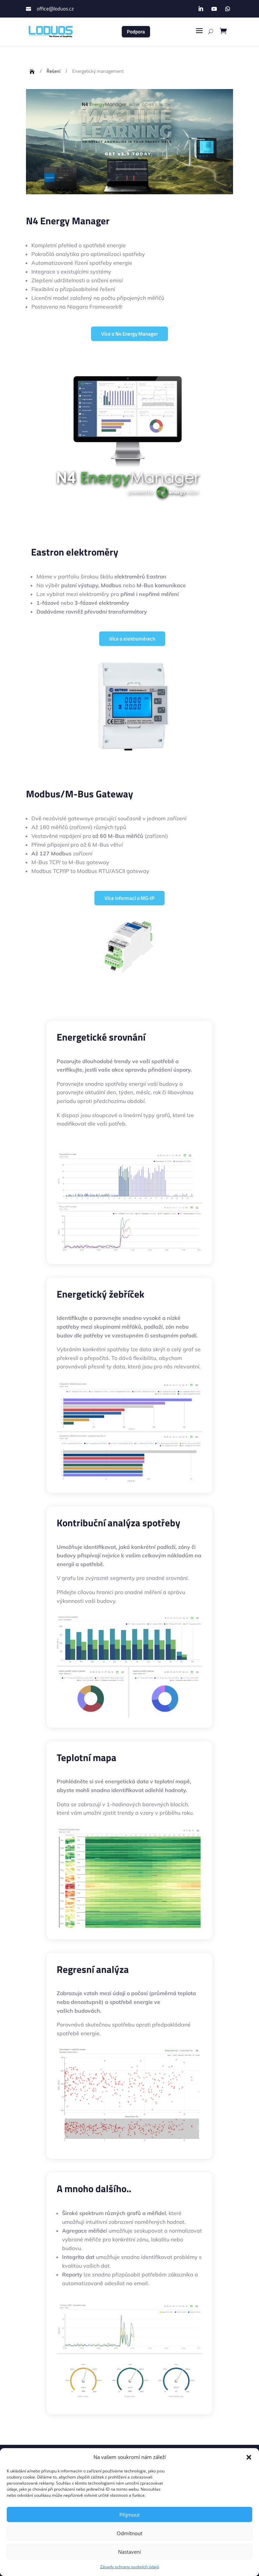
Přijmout (129, 2515)
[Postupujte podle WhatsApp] (228, 9)
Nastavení (129, 2552)
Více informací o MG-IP (129, 898)
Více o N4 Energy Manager (129, 334)
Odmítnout (129, 2533)
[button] (249, 2457)
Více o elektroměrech (132, 639)
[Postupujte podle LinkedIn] (201, 9)
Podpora (136, 32)
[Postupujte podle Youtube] (214, 9)
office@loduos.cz (55, 9)
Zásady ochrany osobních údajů (130, 2567)
